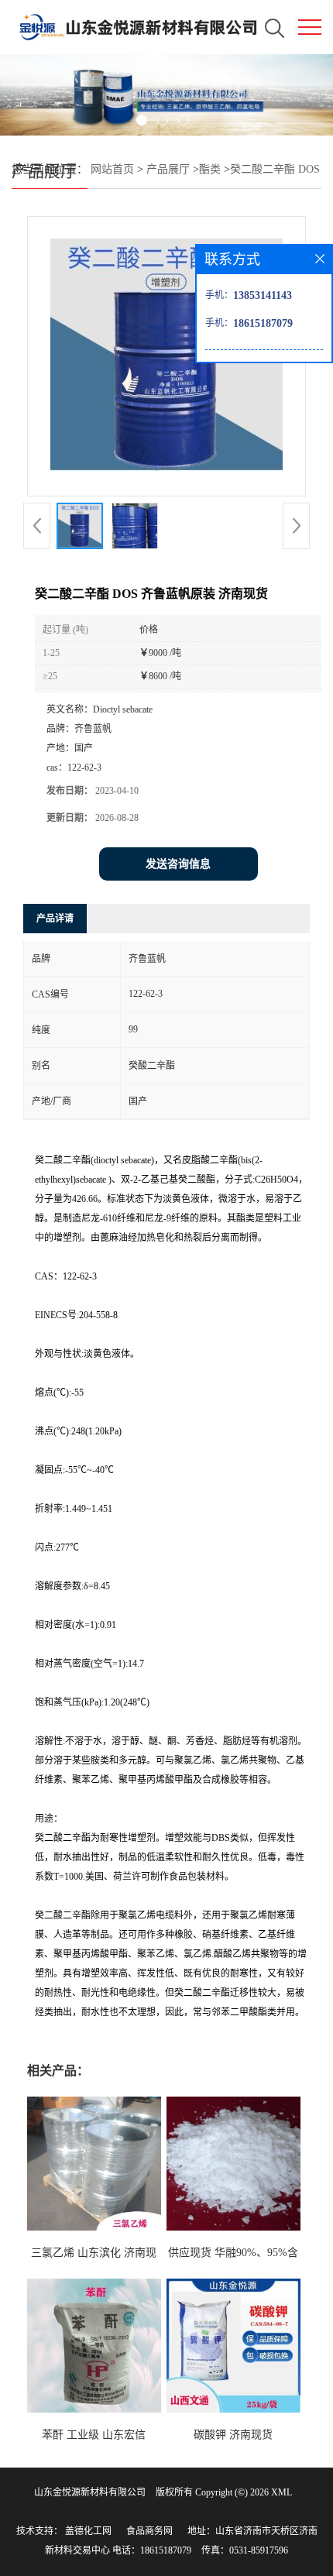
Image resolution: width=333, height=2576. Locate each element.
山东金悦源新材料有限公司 (90, 2492)
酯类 (210, 169)
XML (282, 2492)
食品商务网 (149, 2531)
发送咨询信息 (178, 864)
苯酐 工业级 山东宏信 (94, 2435)
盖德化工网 (88, 2531)
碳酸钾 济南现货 (233, 2435)
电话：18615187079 (152, 2550)
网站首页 (112, 169)
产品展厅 (168, 169)
